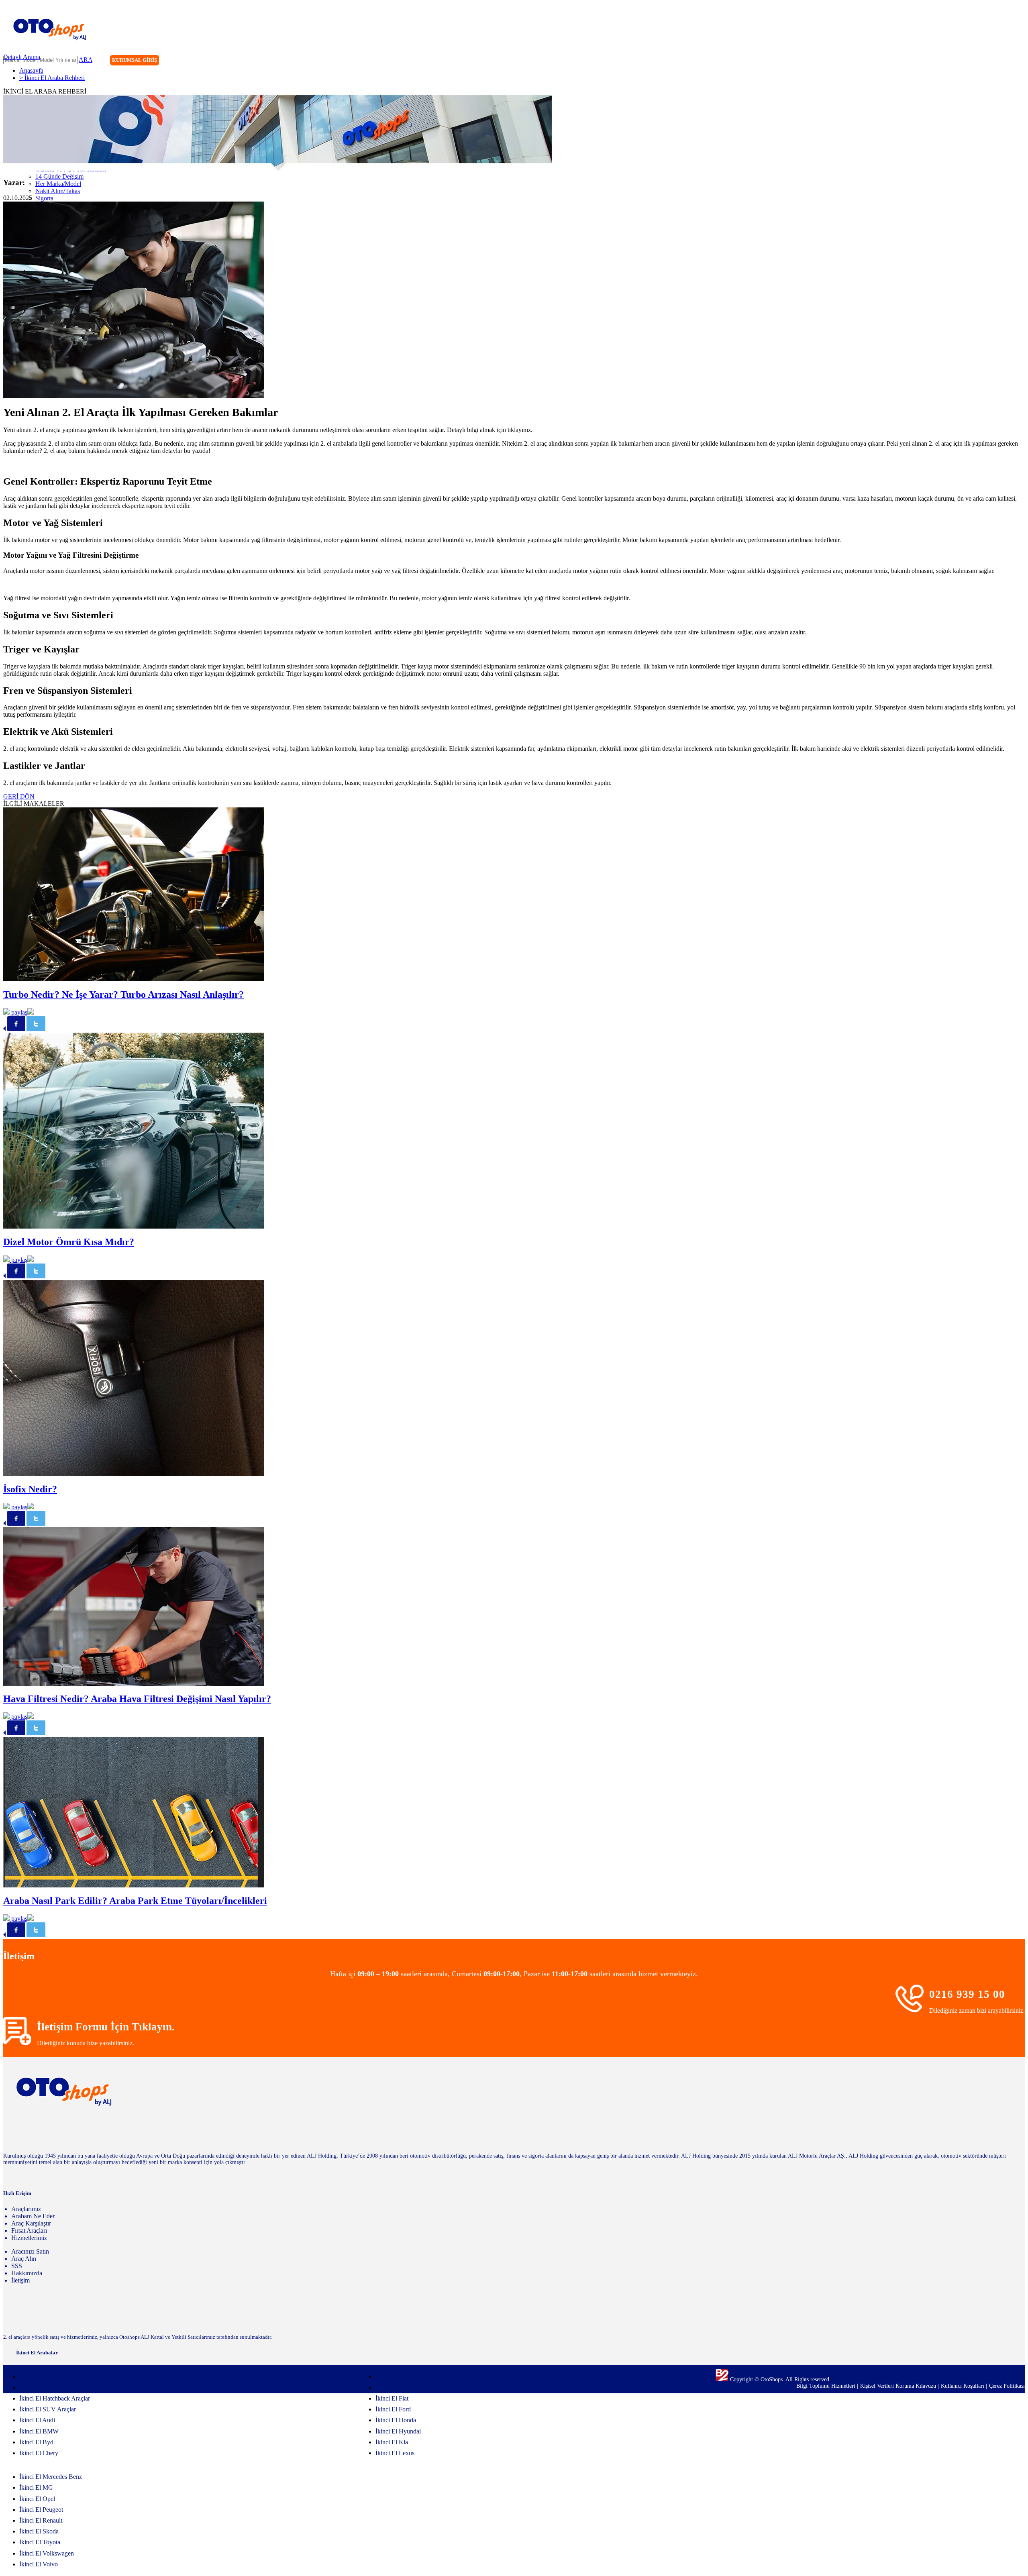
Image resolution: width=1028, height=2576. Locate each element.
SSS (17, 2266)
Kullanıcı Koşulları (963, 2386)
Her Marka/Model (58, 184)
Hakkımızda (27, 2273)
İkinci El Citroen (397, 2377)
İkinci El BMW (39, 2431)
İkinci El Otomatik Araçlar (53, 2387)
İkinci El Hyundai (398, 2431)
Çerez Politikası (1007, 2386)
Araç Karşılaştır (31, 2223)
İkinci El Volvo (39, 2564)
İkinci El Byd (36, 2442)
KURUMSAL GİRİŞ (135, 60)
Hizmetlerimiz (29, 2238)
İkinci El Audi (37, 2420)
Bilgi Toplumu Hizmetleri (827, 2386)
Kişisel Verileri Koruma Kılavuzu (898, 2386)
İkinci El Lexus (395, 2453)
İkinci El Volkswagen (47, 2553)
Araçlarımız (26, 2209)
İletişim (20, 2280)
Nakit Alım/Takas (58, 191)
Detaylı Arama (22, 57)
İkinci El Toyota (40, 2542)
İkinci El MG (36, 2487)
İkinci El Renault (41, 2520)
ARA (86, 60)
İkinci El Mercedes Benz (51, 2477)
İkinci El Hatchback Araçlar (55, 2398)
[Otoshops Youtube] (1018, 61)
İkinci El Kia (392, 2442)
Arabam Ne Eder (33, 2216)
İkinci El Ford (393, 2409)
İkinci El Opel (37, 2499)
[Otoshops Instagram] (969, 61)
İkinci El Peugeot (41, 2510)
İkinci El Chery (39, 2453)
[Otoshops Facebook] (985, 61)
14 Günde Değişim (59, 176)
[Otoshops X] (1002, 61)
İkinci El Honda (396, 2420)
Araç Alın (24, 2259)
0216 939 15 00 (967, 1994)
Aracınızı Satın (30, 2251)
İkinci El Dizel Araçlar (48, 2377)
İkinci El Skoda (39, 2531)
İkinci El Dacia (395, 2387)
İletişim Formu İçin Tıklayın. (106, 2027)
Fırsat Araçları (29, 2231)
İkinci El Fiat (392, 2398)
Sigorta (44, 198)
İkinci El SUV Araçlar (48, 2409)
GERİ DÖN (19, 796)
